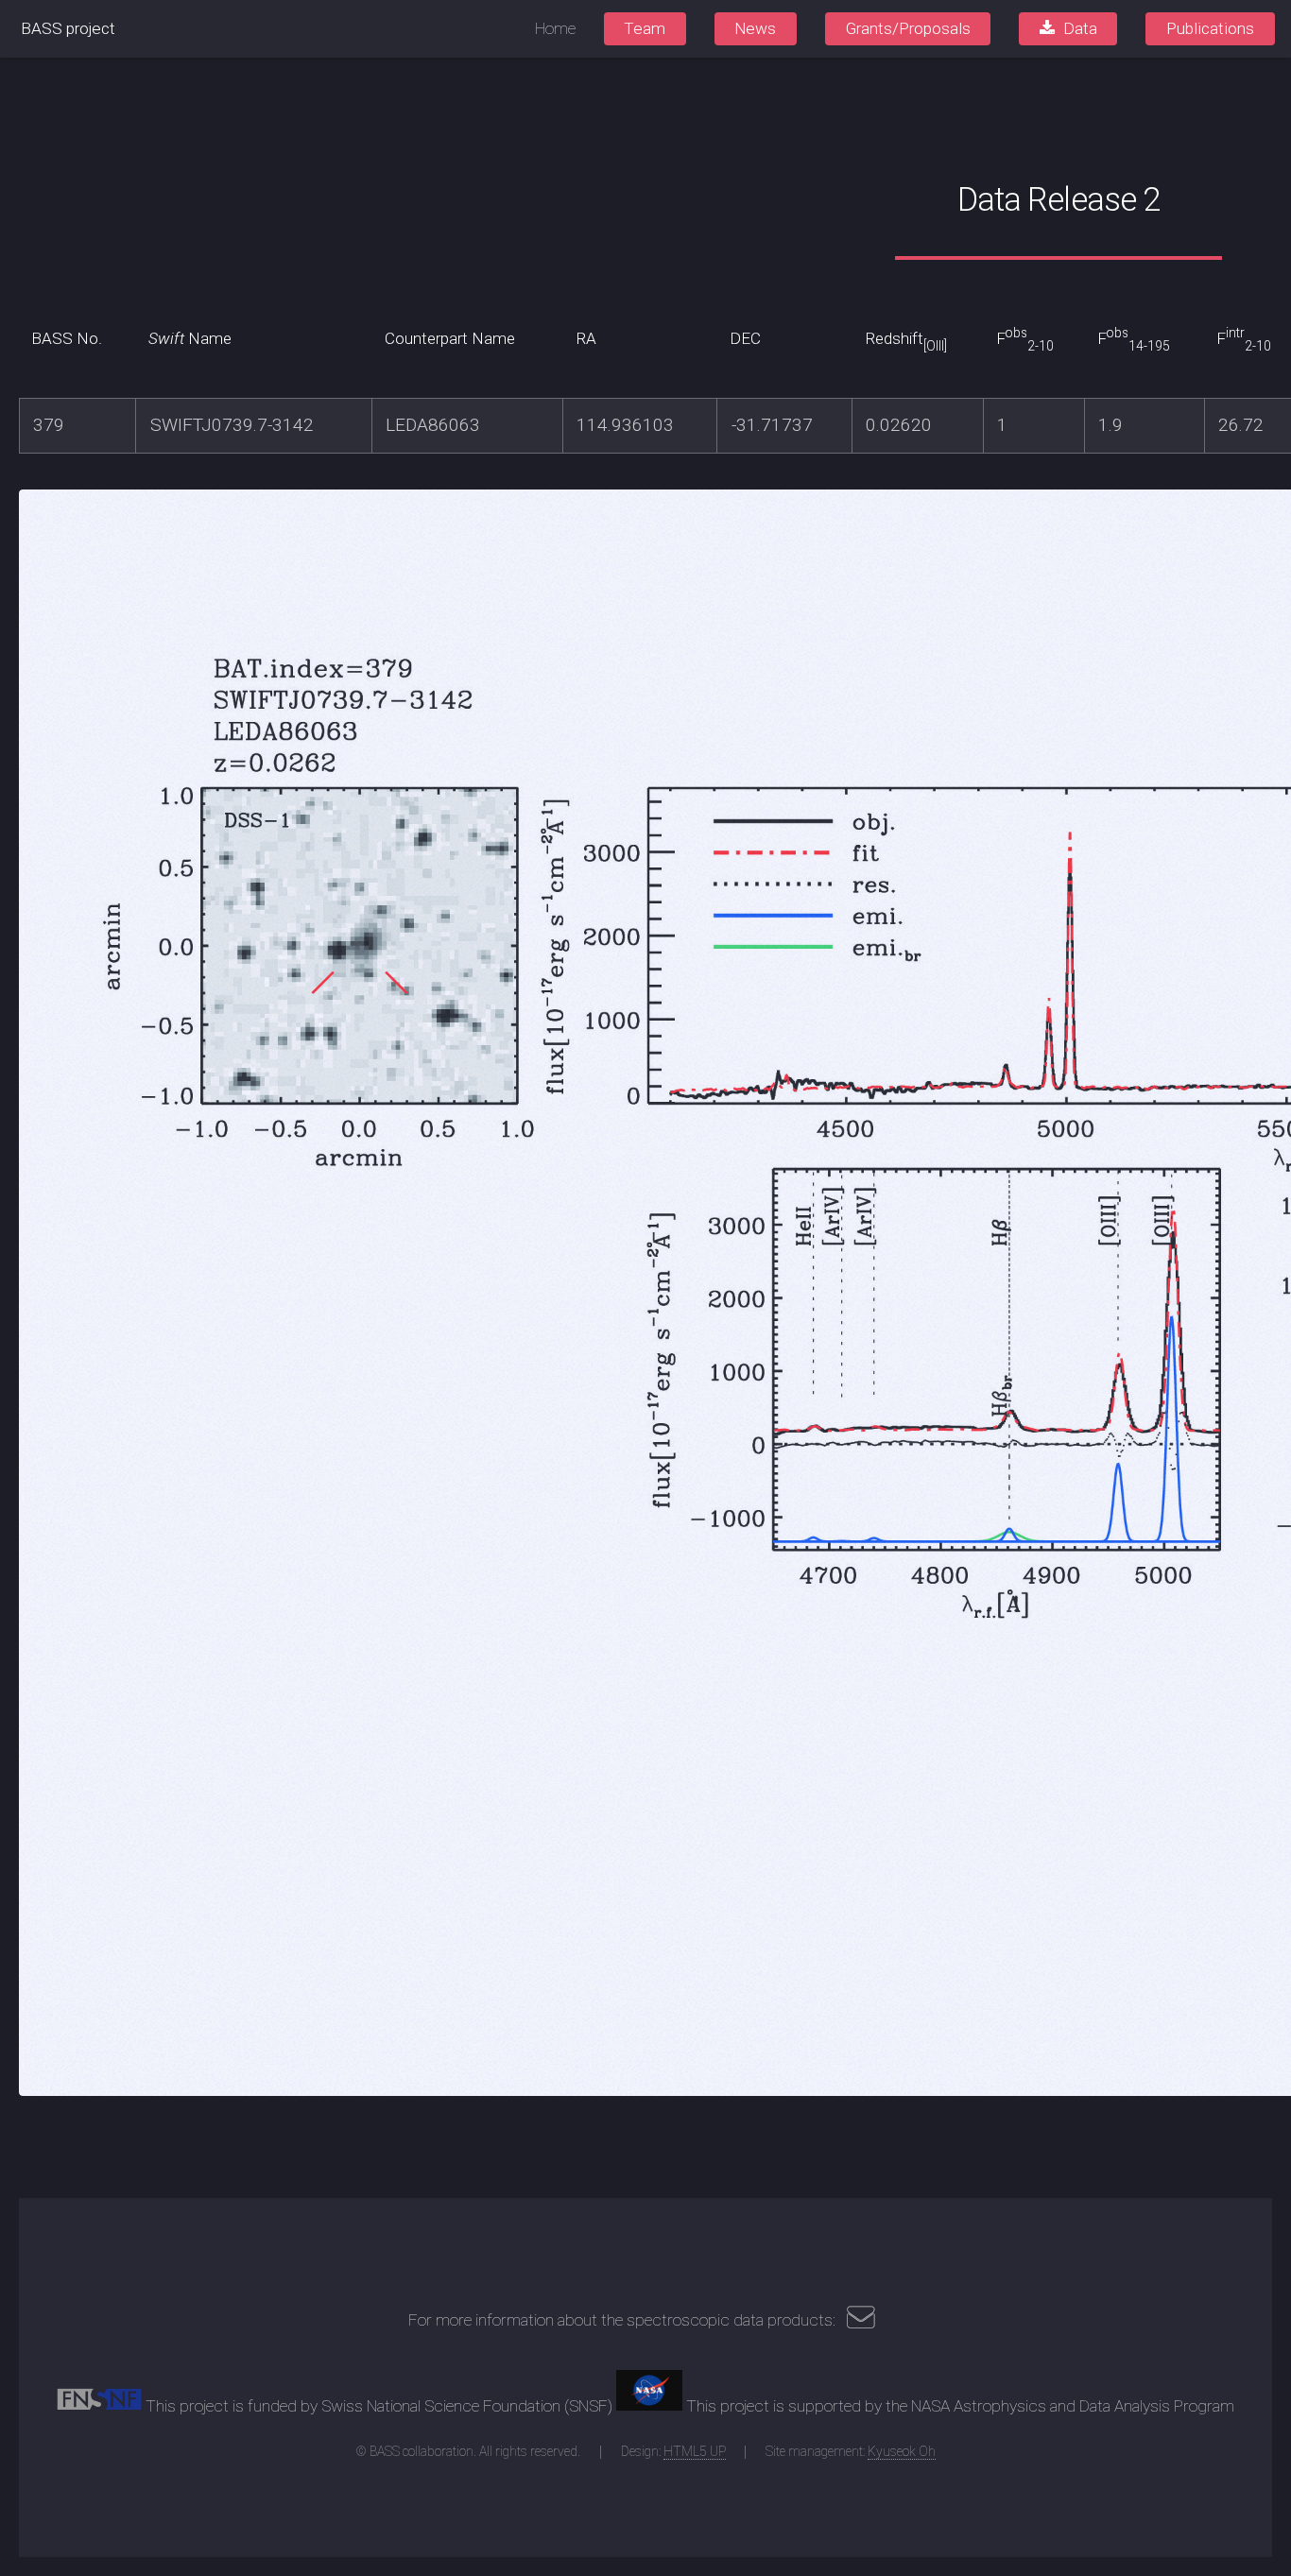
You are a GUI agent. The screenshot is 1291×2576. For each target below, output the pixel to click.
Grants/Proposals (908, 28)
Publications (1210, 28)
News (755, 28)
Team (645, 28)
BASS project (68, 28)
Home (555, 28)
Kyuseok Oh (902, 2451)
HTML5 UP (695, 2451)
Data (1080, 28)
